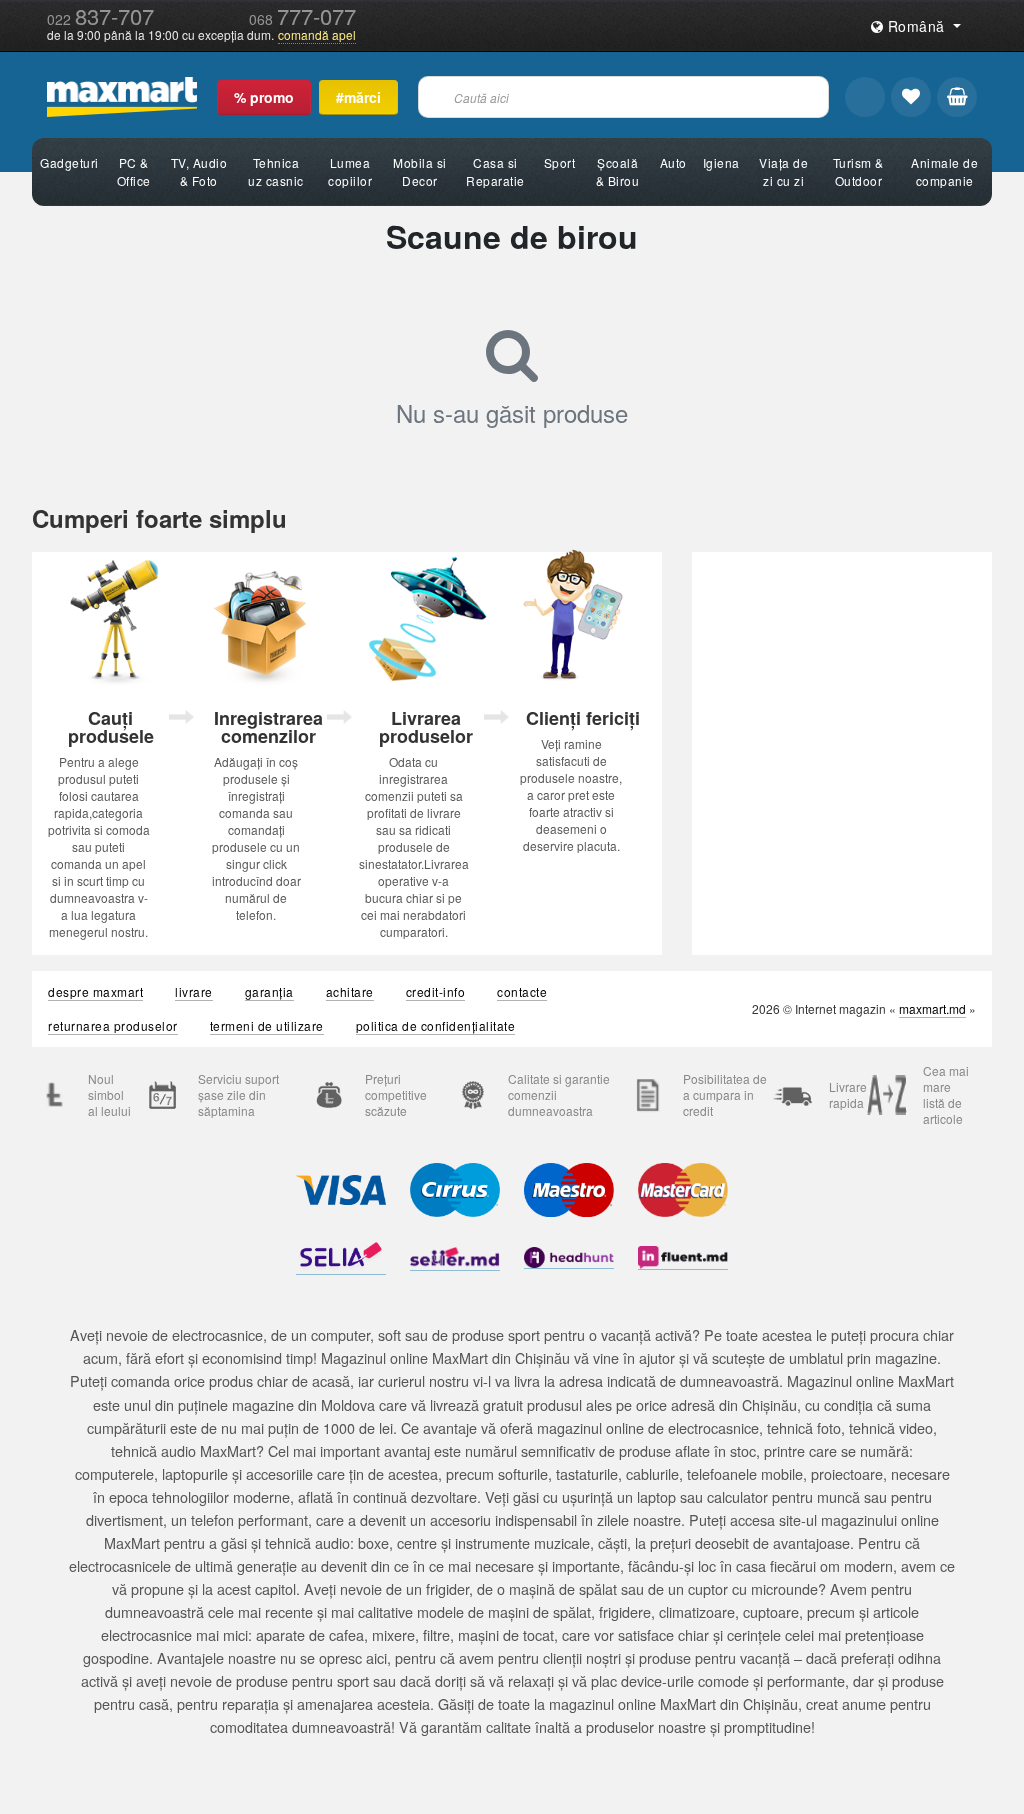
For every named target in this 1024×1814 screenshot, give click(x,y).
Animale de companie (944, 171)
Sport (560, 162)
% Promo (264, 97)
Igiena (721, 162)
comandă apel (317, 35)
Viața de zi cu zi (783, 171)
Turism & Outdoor (858, 171)
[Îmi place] (911, 97)
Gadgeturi (69, 162)
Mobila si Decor (420, 171)
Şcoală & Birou (618, 171)
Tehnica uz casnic (276, 171)
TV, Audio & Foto (199, 171)
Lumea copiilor (350, 171)
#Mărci (358, 97)
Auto (673, 162)
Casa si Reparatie (495, 171)
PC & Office (134, 171)
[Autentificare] (865, 97)
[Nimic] (957, 97)
